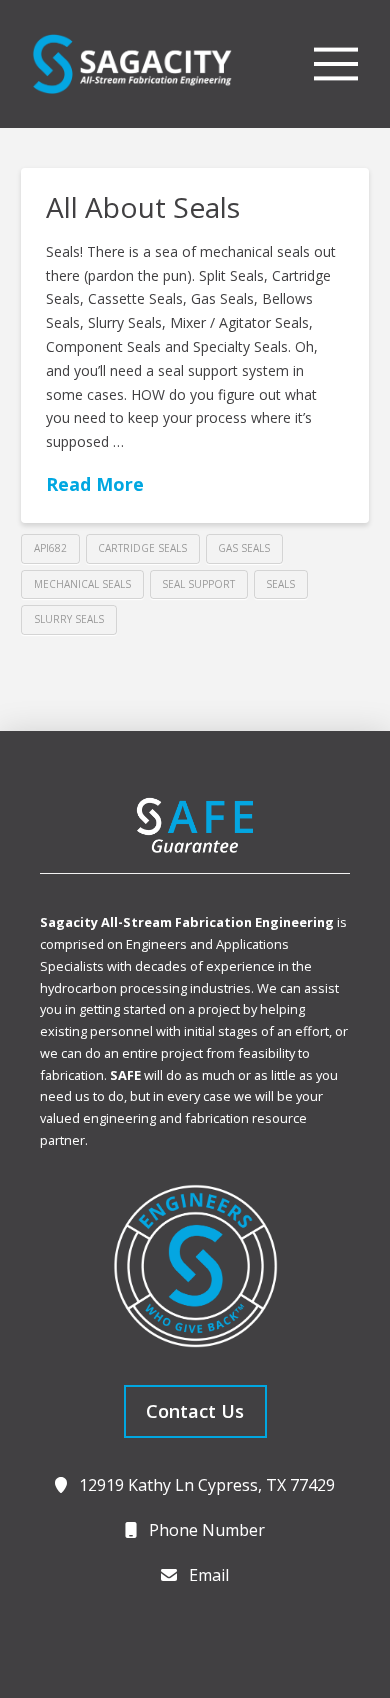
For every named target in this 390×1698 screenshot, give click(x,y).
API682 (50, 548)
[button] (336, 64)
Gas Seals (244, 548)
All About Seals (143, 207)
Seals (280, 584)
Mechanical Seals (82, 584)
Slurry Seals (69, 619)
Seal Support (198, 584)
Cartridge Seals (142, 548)
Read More (95, 484)
